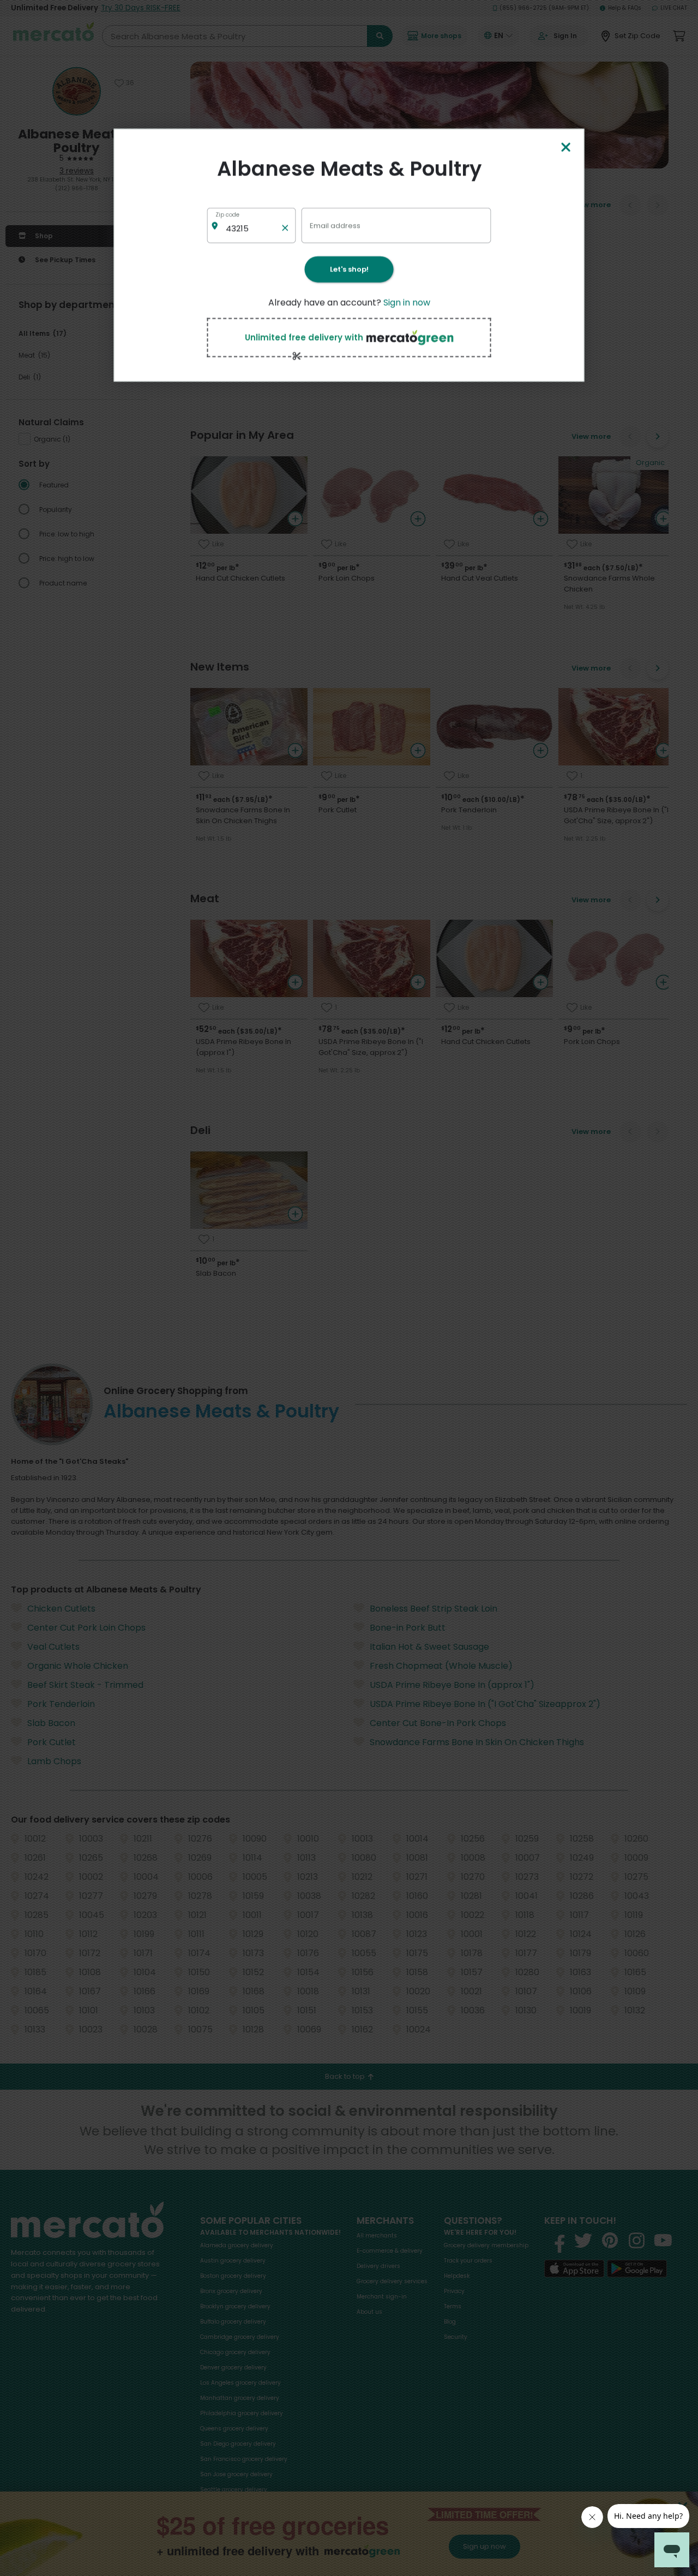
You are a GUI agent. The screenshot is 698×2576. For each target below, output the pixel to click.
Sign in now (407, 302)
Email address (335, 225)
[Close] (565, 148)
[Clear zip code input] (285, 225)
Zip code (227, 215)
